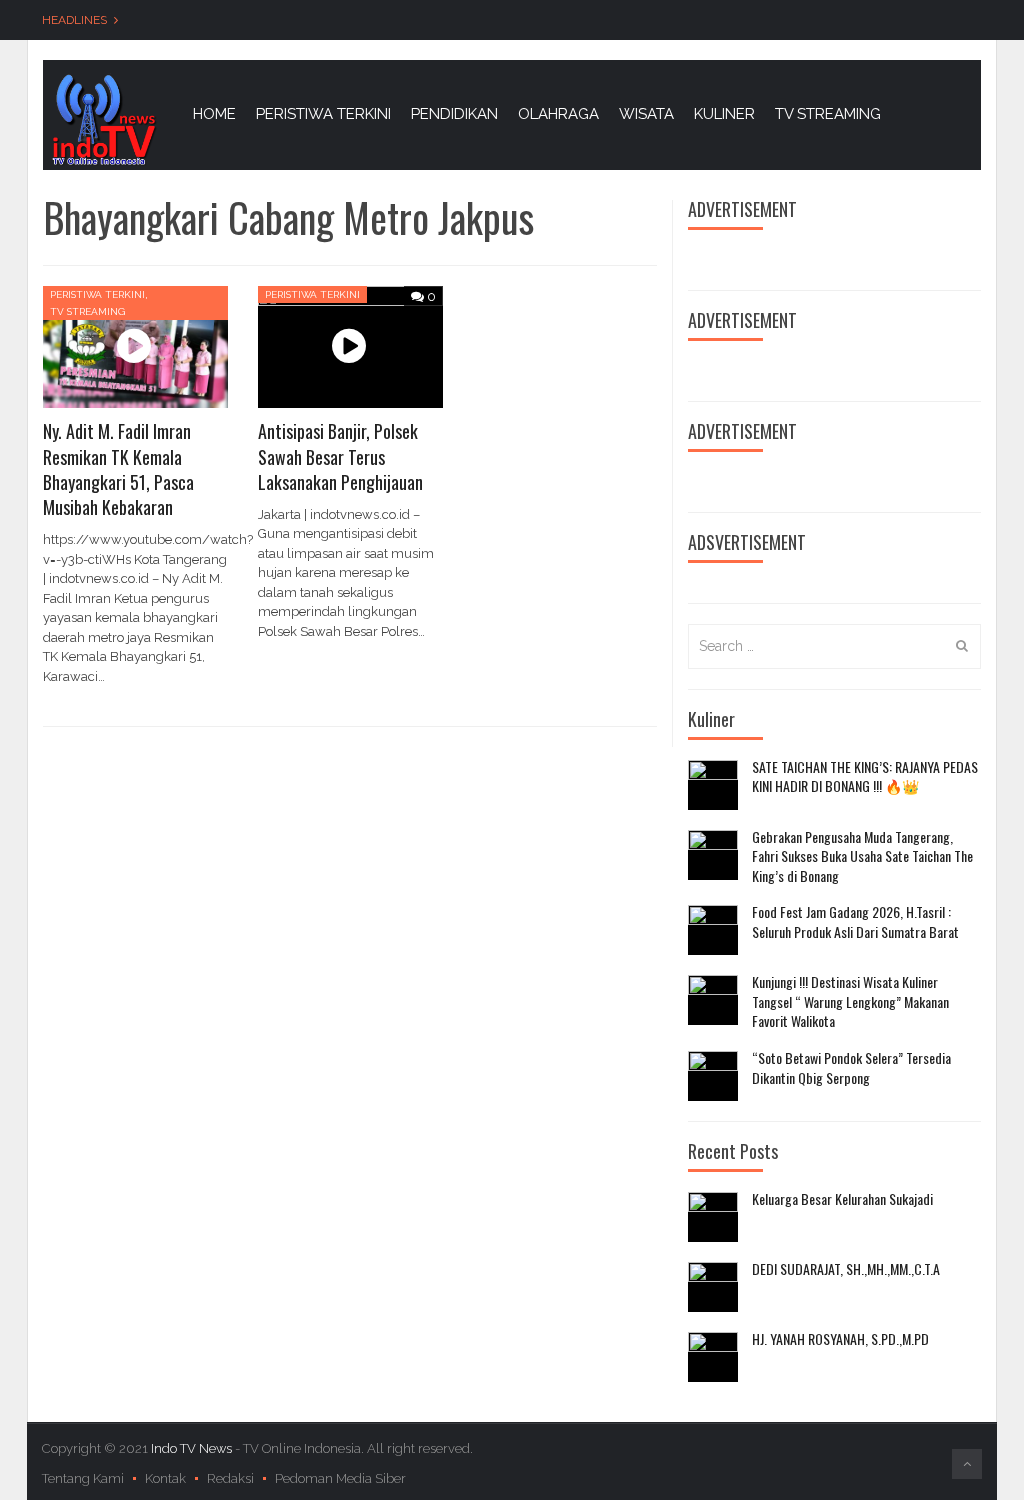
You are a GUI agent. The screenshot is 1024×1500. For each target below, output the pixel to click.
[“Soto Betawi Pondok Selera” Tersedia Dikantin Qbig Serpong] (713, 1076)
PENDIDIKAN (454, 114)
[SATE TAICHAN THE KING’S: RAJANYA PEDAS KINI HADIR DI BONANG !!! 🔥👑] (713, 785)
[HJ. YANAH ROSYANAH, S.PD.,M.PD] (713, 1357)
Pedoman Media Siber (340, 1478)
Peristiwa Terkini (97, 294)
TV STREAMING (828, 114)
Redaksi (230, 1478)
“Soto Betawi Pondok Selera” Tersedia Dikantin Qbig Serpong (851, 1067)
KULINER (724, 114)
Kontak (165, 1478)
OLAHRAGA (558, 114)
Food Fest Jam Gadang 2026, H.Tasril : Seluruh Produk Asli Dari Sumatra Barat (855, 921)
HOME (214, 114)
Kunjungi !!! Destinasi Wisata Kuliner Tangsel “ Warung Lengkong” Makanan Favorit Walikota (850, 1001)
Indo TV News (193, 1448)
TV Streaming (87, 311)
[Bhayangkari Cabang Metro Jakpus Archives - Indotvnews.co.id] (103, 118)
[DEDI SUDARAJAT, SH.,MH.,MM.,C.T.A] (713, 1287)
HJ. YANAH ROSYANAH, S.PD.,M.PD (840, 1339)
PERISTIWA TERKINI (323, 114)
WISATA (646, 114)
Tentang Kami (83, 1478)
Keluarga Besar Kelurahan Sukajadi (842, 1199)
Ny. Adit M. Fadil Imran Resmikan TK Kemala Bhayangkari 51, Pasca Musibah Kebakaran (118, 469)
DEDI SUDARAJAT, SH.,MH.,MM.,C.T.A (846, 1269)
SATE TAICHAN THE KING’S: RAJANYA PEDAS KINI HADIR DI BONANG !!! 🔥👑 (865, 776)
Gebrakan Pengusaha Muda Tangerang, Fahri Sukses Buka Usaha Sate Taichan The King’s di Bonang (862, 856)
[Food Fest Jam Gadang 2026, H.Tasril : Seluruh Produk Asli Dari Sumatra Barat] (713, 930)
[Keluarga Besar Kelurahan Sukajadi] (713, 1217)
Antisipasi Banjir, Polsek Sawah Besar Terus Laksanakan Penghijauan (340, 456)
